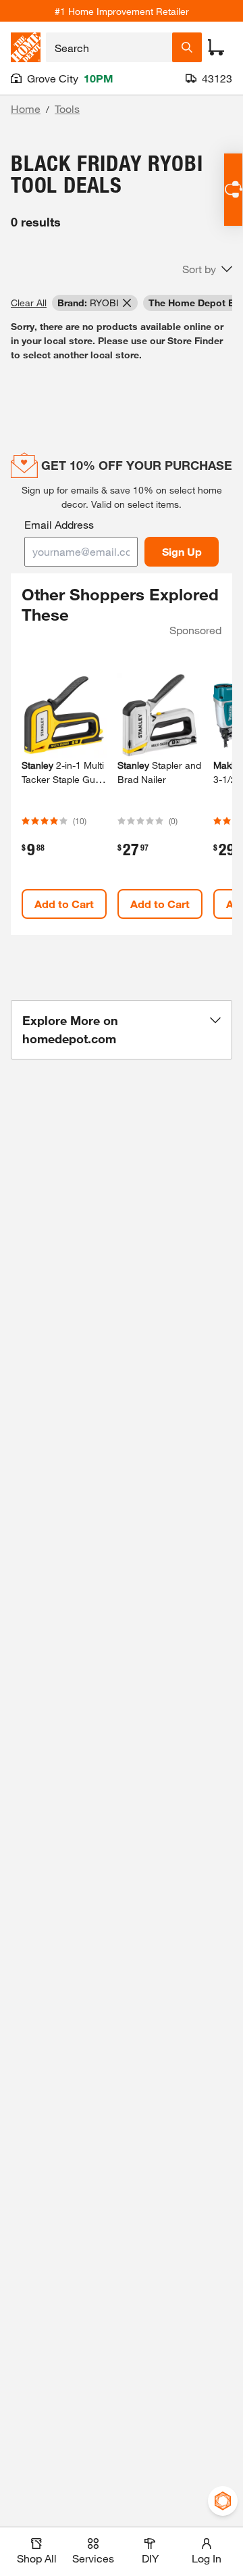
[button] (207, 269)
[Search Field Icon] (187, 47)
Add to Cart (64, 904)
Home (26, 109)
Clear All (29, 303)
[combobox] (109, 47)
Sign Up (182, 551)
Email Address (59, 524)
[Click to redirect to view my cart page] (216, 47)
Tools (67, 109)
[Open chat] (233, 190)
